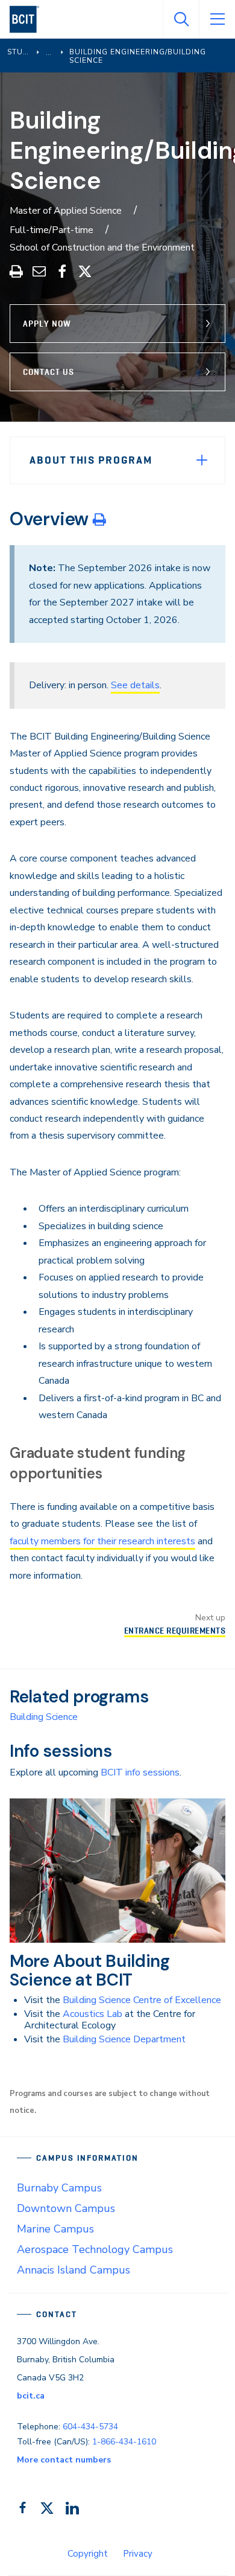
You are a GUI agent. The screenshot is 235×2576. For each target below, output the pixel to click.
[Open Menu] (217, 19)
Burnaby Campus (59, 2188)
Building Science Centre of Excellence (142, 2000)
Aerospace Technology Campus (95, 2249)
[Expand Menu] (202, 460)
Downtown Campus (66, 2208)
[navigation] (29, 19)
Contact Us (49, 372)
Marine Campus (55, 2229)
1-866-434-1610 (124, 2442)
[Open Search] (181, 19)
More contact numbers (64, 2460)
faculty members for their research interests (102, 1541)
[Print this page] (99, 519)
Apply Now (47, 324)
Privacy (138, 2554)
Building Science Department (124, 2039)
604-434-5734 (90, 2427)
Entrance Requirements (175, 1631)
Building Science (44, 1717)
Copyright (88, 2554)
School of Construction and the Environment (102, 248)
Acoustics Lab (92, 2014)
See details (135, 685)
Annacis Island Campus (74, 2270)
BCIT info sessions (140, 1772)
